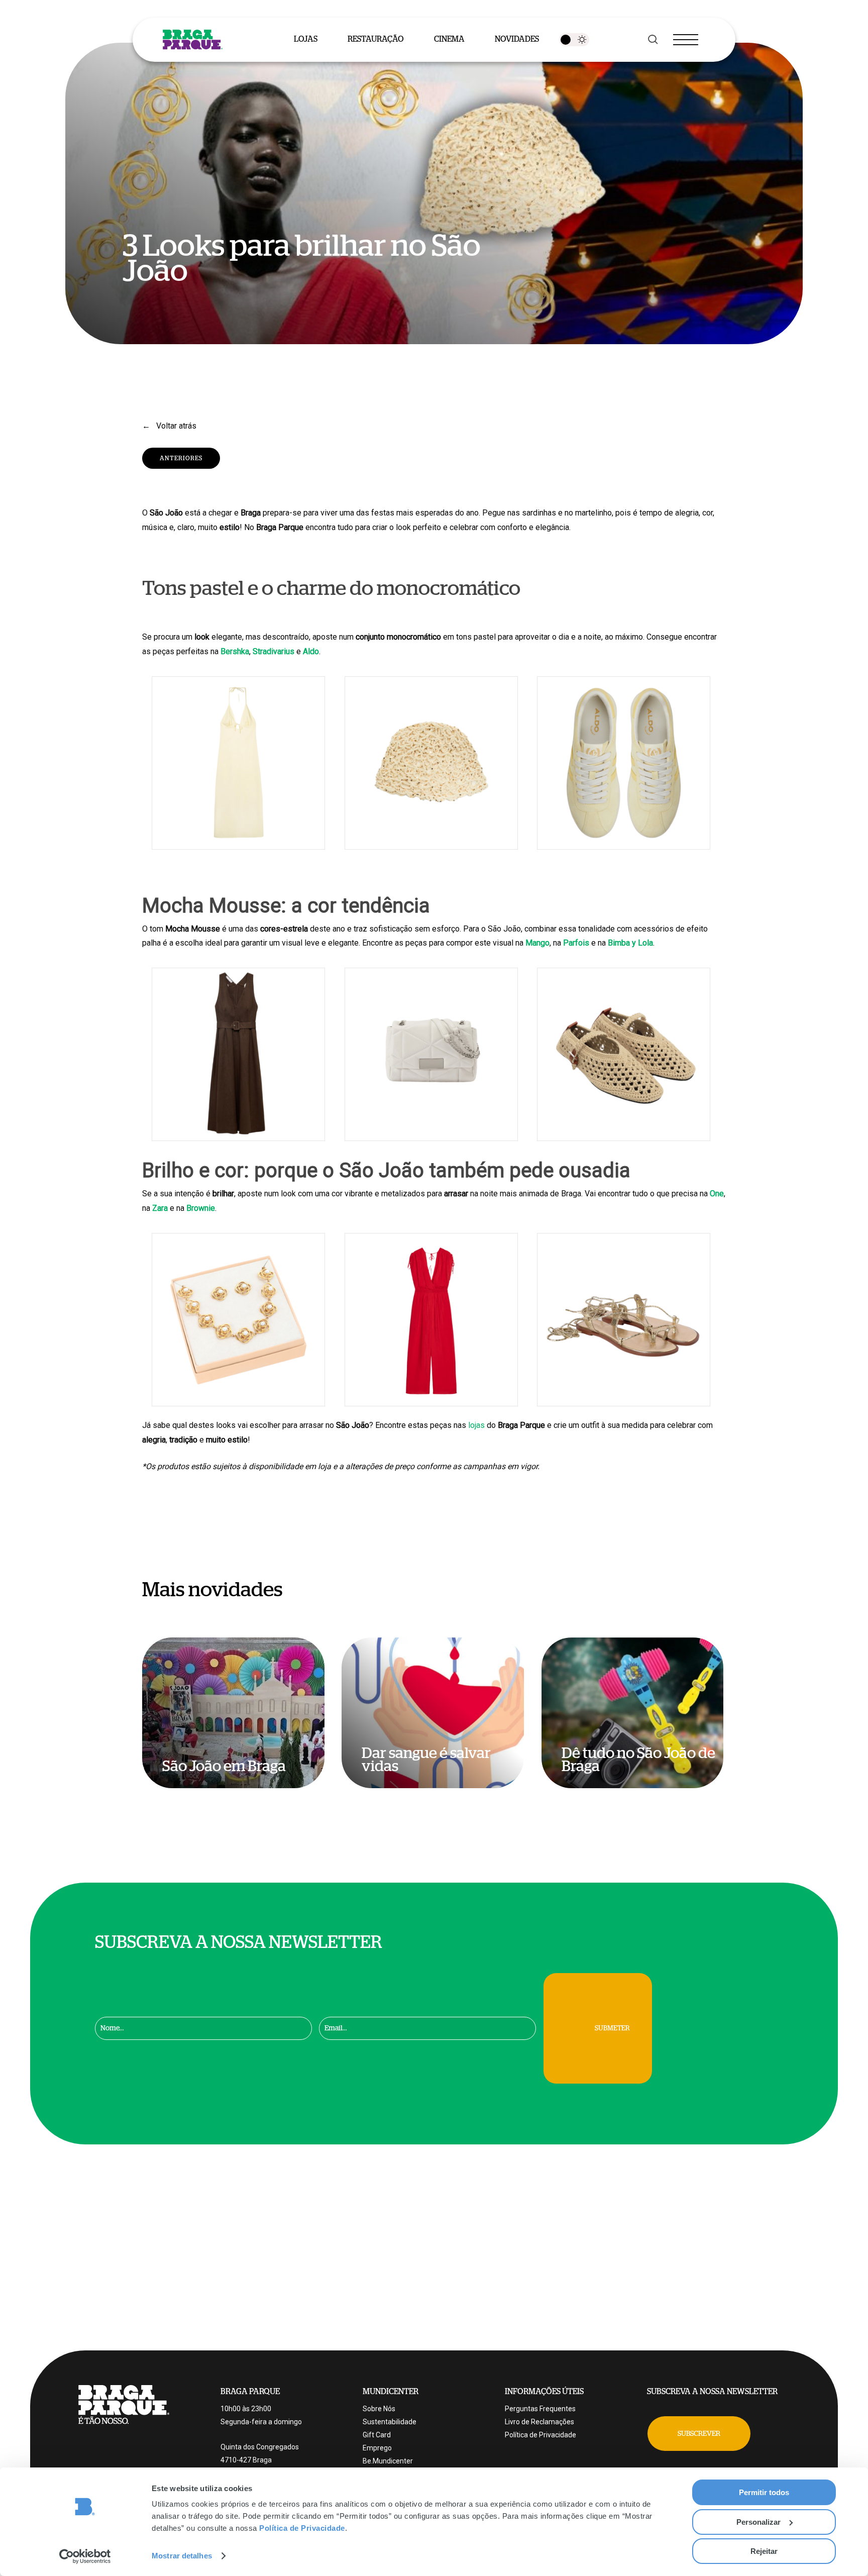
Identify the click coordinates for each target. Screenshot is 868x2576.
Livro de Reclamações (539, 2422)
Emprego (377, 2448)
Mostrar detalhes (182, 2556)
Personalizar (758, 2522)
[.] (574, 40)
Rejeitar (764, 2551)
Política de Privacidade (302, 2528)
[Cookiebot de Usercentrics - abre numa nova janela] (85, 2556)
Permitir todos (764, 2492)
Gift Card (377, 2435)
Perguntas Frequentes (540, 2409)
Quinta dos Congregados (260, 2447)
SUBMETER (612, 2028)
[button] (699, 2434)
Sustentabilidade (390, 2422)
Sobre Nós (379, 2409)
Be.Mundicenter (388, 2461)
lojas (476, 1425)
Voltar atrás (175, 426)
